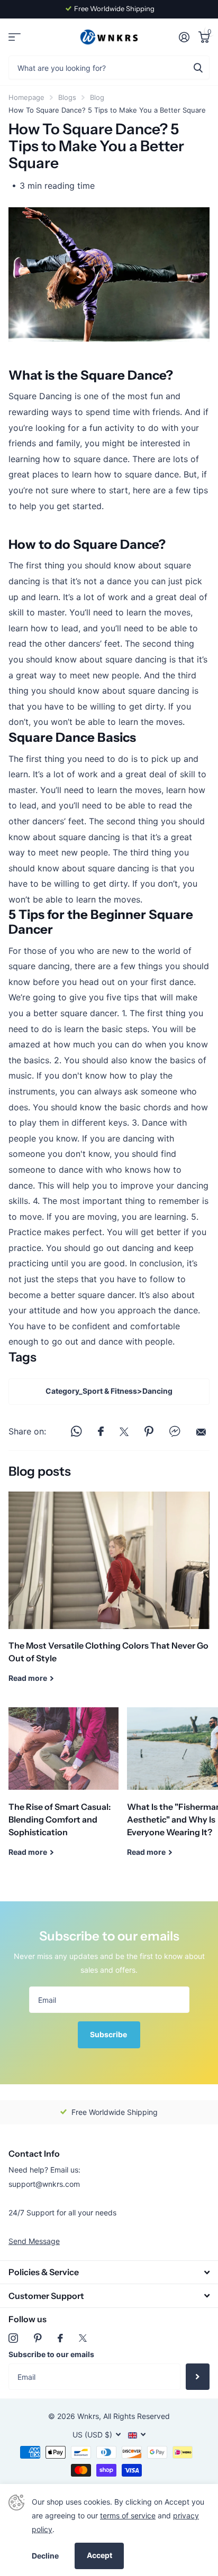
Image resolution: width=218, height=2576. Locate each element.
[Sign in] (184, 37)
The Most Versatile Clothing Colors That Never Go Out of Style (109, 1595)
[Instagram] (13, 2338)
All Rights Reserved (137, 2416)
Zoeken (198, 67)
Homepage (26, 97)
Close (109, 2272)
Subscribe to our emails (51, 2354)
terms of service (128, 2515)
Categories (15, 37)
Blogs (67, 97)
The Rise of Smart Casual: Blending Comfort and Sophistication (63, 1790)
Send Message (34, 2241)
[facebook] (60, 2338)
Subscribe (109, 2034)
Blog (97, 97)
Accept (99, 2555)
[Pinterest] (38, 2338)
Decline (45, 2556)
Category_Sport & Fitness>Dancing (109, 1391)
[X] (83, 2338)
